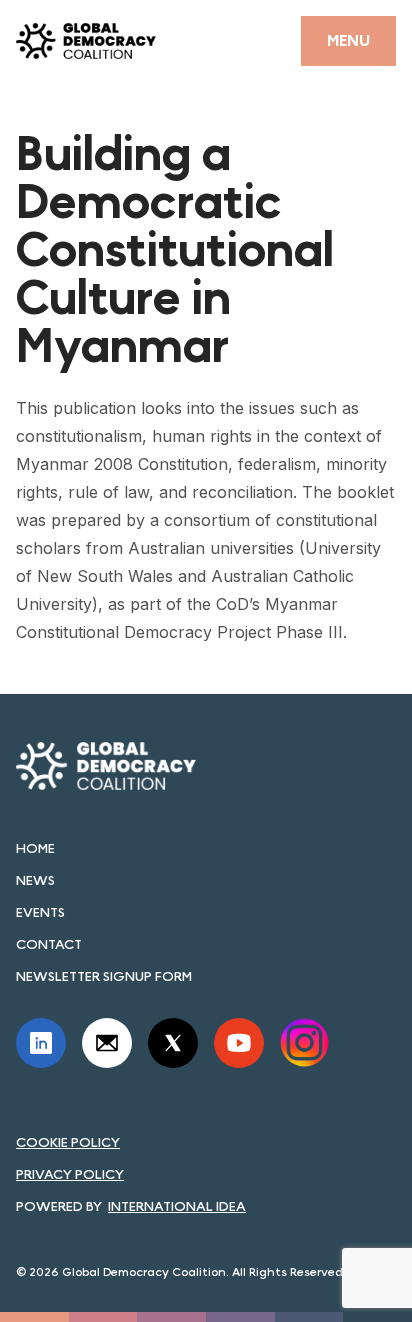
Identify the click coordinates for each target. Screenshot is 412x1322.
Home (35, 848)
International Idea (177, 1206)
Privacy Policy (70, 1174)
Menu (348, 40)
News (35, 880)
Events (40, 912)
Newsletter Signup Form (104, 976)
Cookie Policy (68, 1142)
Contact (49, 944)
